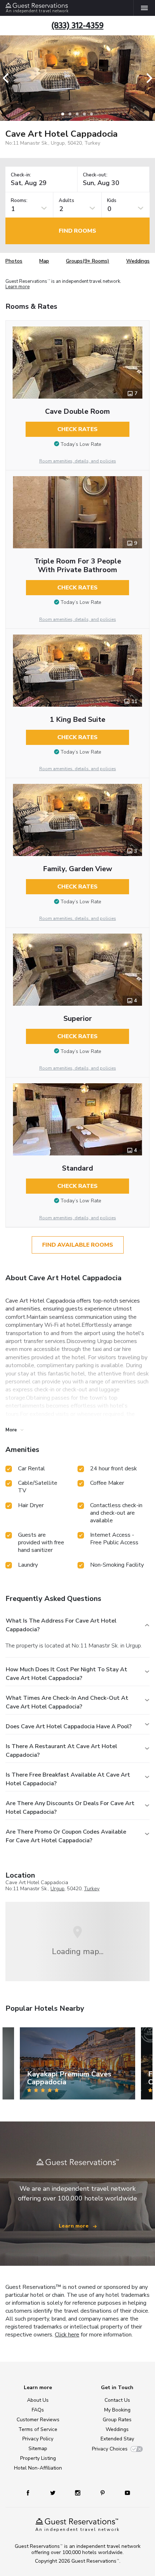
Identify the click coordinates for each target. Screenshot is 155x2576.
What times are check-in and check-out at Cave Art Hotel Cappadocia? (67, 1702)
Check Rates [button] (77, 429)
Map (44, 261)
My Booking (117, 2410)
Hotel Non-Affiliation (38, 2468)
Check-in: (21, 175)
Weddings (138, 261)
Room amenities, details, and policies (78, 461)
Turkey (92, 1889)
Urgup (57, 1889)
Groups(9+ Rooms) (88, 261)
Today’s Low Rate (81, 444)
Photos (14, 261)
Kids (112, 201)
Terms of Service (38, 2429)
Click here (67, 2335)
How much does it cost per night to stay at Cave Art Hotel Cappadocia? (67, 1674)
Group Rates (117, 2420)
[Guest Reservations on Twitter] (54, 2492)
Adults (67, 201)
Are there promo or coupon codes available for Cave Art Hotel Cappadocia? (66, 1836)
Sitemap (38, 2448)
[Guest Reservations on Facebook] (31, 2492)
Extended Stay (117, 2439)
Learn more (17, 287)
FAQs (38, 2410)
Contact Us (117, 2400)
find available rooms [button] (78, 1245)
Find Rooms (77, 231)
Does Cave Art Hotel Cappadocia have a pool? (69, 1726)
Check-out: (95, 175)
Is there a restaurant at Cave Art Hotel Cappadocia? (61, 1751)
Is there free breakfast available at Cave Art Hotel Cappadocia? (68, 1779)
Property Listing (38, 2458)
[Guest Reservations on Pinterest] (103, 2492)
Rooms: (19, 201)
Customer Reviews (38, 2420)
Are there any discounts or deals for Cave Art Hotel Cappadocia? (70, 1808)
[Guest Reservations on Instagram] (78, 2492)
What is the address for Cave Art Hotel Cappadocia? (61, 1625)
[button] (8, 78)
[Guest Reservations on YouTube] (125, 2492)
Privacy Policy (38, 2439)
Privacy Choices (110, 2449)
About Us (38, 2400)
